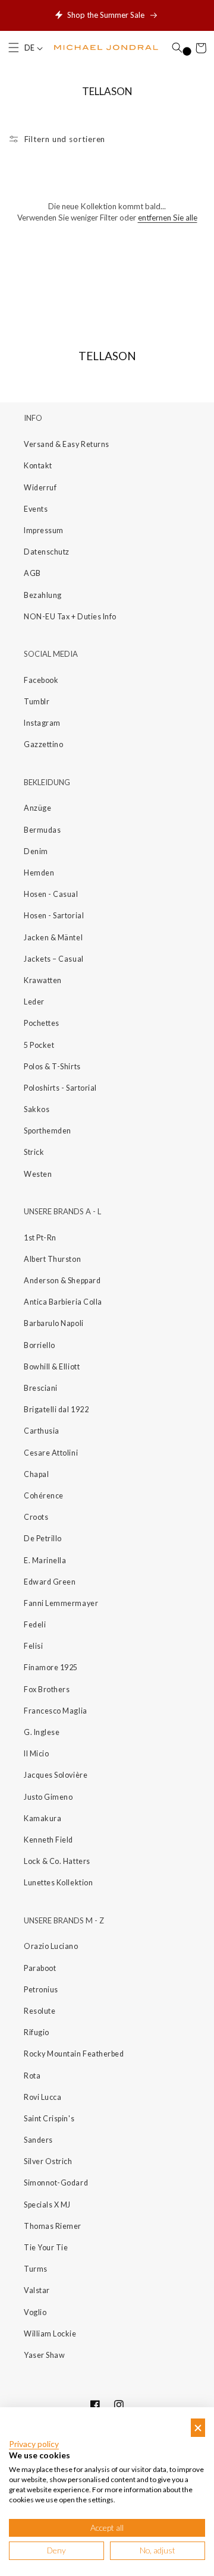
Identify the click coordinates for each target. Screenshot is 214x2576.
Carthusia (42, 1431)
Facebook (41, 680)
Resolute (40, 2011)
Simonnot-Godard (56, 2183)
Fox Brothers (47, 1689)
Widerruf (40, 488)
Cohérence (44, 1496)
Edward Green (50, 1582)
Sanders (38, 2140)
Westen (38, 1174)
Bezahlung (43, 595)
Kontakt (38, 466)
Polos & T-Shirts (52, 1067)
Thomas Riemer (53, 2226)
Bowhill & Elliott (52, 1367)
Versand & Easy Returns (67, 444)
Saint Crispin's (49, 2119)
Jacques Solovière (56, 1775)
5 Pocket (39, 1045)
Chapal (36, 1474)
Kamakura (43, 1818)
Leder (34, 1002)
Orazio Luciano (51, 1946)
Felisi (33, 1646)
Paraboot (40, 1968)
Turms (36, 2269)
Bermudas (42, 830)
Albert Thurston (52, 1259)
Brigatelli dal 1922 (56, 1410)
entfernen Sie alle (168, 218)
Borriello (40, 1345)
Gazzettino (43, 744)
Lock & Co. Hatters (57, 1861)
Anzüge (37, 808)
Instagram (42, 723)
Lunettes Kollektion (58, 1883)
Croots (36, 1517)
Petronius (41, 1990)
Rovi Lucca (43, 2097)
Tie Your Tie (46, 2248)
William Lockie (50, 2334)
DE (30, 48)
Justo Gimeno (48, 1797)
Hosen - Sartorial (54, 916)
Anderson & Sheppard (62, 1281)
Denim (36, 851)
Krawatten (43, 980)
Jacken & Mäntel (53, 938)
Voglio (35, 2312)
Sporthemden (48, 1131)
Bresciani (41, 1388)
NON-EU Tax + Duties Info (70, 617)
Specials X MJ (47, 2205)
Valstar (37, 2290)
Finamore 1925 (51, 1668)
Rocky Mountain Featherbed (74, 2054)
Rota (32, 2076)
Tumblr (37, 702)
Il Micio (36, 1754)
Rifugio (37, 2032)
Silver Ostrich (48, 2161)
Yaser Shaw (44, 2355)
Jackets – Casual (54, 959)
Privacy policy (34, 2444)
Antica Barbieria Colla (63, 1302)
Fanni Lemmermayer (61, 1603)
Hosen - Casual (51, 894)
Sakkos (37, 1109)
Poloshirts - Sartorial (60, 1088)
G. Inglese (42, 1732)
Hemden (39, 873)
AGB (32, 573)
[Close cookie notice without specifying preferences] (198, 2428)
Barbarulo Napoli (54, 1323)
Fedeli (35, 1625)
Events (36, 509)
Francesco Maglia (56, 1711)
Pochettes (42, 1023)
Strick (34, 1152)
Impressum (44, 530)
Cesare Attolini (51, 1453)
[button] (14, 48)
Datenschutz (47, 552)
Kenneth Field (48, 1840)
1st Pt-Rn (40, 1238)
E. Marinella (45, 1561)
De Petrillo (43, 1539)
